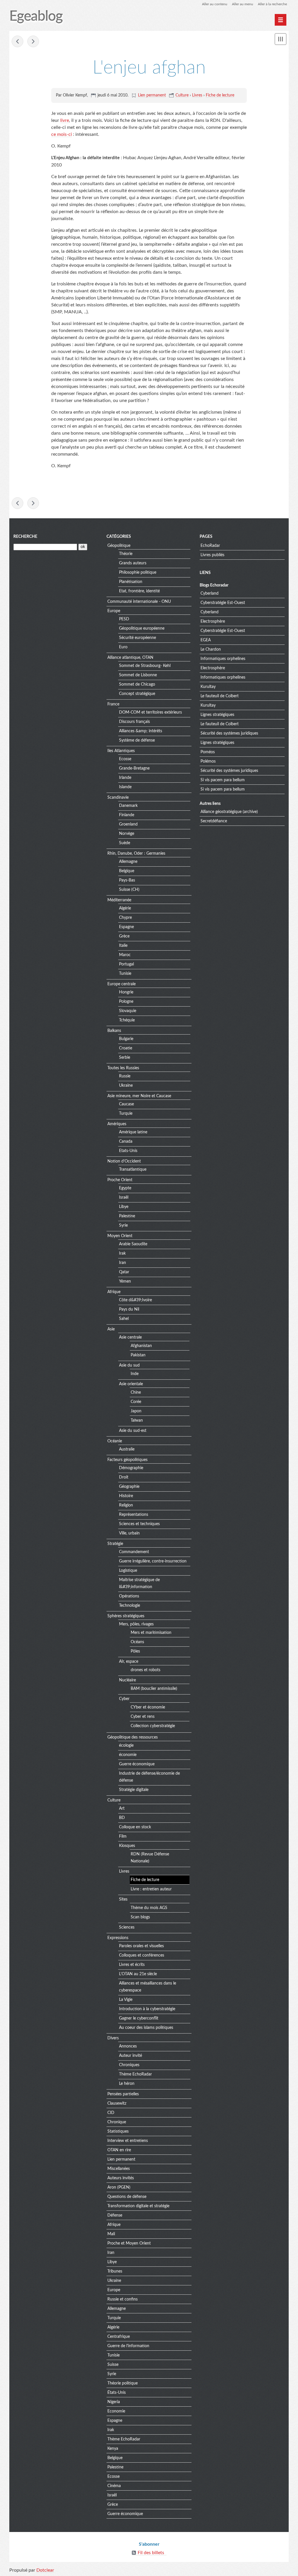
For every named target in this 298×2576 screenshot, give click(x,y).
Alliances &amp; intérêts (141, 731)
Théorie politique (123, 2383)
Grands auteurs (133, 563)
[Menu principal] (281, 20)
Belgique (127, 871)
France (113, 704)
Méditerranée (119, 900)
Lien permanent (152, 95)
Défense (115, 2215)
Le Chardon (211, 649)
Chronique (117, 2122)
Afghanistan (141, 1346)
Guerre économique (137, 1764)
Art (122, 1808)
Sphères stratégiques (126, 1616)
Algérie (125, 908)
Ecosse (125, 759)
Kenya (113, 2449)
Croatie (126, 1048)
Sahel (124, 1319)
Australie (127, 1449)
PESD (124, 619)
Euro (123, 647)
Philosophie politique (138, 573)
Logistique (128, 1571)
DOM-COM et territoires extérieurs (150, 712)
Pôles (135, 1651)
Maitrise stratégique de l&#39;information (139, 1583)
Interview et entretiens (128, 2141)
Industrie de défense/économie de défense (149, 1777)
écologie (126, 1746)
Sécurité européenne (138, 638)
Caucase (126, 1104)
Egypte (125, 1188)
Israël (124, 1197)
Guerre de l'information (128, 2346)
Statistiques (118, 2131)
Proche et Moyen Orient (129, 2243)
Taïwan (137, 1420)
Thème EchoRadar (135, 2074)
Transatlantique (133, 1170)
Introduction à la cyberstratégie (147, 2009)
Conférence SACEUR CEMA (33, 41)
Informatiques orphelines (223, 659)
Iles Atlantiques (121, 751)
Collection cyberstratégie (153, 1726)
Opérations (129, 1596)
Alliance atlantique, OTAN (130, 658)
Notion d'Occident (124, 1161)
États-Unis (117, 2393)
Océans (137, 1642)
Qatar (124, 1272)
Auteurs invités (121, 2178)
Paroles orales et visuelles (141, 1946)
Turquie (126, 1114)
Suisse (113, 2365)
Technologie (130, 1606)
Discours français (134, 722)
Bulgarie (126, 1039)
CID (111, 2113)
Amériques (117, 1124)
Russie (125, 1076)
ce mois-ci (62, 134)
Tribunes (115, 2271)
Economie (116, 2411)
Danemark (128, 806)
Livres (197, 95)
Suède (125, 843)
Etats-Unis (128, 1151)
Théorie (126, 554)
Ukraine (126, 1086)
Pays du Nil (129, 1309)
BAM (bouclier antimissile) (154, 1689)
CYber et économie (148, 1707)
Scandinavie (118, 798)
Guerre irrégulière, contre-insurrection (153, 1561)
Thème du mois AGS (149, 1908)
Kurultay (208, 687)
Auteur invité (131, 2056)
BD (122, 1818)
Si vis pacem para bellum (223, 780)
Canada (126, 1142)
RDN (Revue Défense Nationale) (150, 1858)
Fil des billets (151, 2553)
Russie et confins (123, 2299)
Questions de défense (127, 2197)
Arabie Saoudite (133, 1244)
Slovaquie (128, 1011)
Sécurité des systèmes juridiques (229, 733)
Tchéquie (127, 1020)
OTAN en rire (119, 2150)
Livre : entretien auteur (151, 1889)
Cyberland (210, 593)
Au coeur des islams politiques (146, 2028)
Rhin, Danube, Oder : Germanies (136, 854)
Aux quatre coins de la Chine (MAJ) (17, 41)
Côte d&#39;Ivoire (135, 1300)
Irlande (125, 778)
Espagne (126, 927)
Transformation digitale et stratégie (138, 2206)
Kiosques (127, 1846)
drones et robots (146, 1670)
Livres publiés (212, 555)
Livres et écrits (132, 1965)
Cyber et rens (143, 1717)
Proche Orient (120, 1180)
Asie (111, 1329)
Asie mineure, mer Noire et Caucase (139, 1096)
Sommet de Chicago (137, 684)
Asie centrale (130, 1337)
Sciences (127, 1927)
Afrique (114, 1292)
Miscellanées (119, 2169)
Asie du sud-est (133, 1431)
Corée (136, 1402)
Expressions (118, 1938)
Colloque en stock (135, 1827)
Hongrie (126, 992)
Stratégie (115, 1544)
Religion (126, 1505)
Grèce (124, 936)
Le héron (127, 2084)
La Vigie (126, 2000)
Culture (182, 95)
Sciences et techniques (139, 1524)
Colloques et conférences (142, 1955)
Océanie (115, 1441)
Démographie (131, 1468)
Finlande (127, 815)
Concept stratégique (137, 694)
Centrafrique (119, 2337)
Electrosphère (213, 621)
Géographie (129, 1487)
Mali (111, 2234)
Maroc (125, 955)
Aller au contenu (215, 4)
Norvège (127, 834)
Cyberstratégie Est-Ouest (223, 603)
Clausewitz (117, 2103)
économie (128, 1755)
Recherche (25, 537)
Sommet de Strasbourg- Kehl (145, 666)
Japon (136, 1411)
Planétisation (131, 582)
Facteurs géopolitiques (127, 1460)
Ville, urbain (129, 1533)
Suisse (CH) (129, 890)
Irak (122, 1253)
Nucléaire (127, 1680)
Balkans (114, 1031)
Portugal (126, 964)
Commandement (134, 1552)
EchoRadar (210, 546)
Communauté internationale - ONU (139, 602)
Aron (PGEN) (119, 2187)
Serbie (125, 1058)
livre (65, 120)
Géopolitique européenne (142, 628)
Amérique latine (133, 1132)
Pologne (126, 1002)
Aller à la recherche (272, 4)
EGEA (206, 640)
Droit (124, 1477)
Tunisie (125, 974)
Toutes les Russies (123, 1068)
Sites (123, 1899)
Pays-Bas (127, 880)
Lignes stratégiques (217, 715)
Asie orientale (131, 1384)
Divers (113, 2038)
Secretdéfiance (214, 821)
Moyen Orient (120, 1236)
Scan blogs (140, 1917)
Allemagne (128, 862)
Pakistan (138, 1355)
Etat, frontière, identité (139, 591)
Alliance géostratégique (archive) (229, 812)
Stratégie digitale (134, 1790)
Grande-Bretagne (134, 768)
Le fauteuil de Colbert (220, 696)
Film (123, 1836)
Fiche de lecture (220, 95)
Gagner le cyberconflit (139, 2018)
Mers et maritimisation (151, 1633)
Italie (123, 946)
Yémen (125, 1281)
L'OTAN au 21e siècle (138, 1974)
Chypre (125, 918)
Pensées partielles (123, 2094)
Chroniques (129, 2065)
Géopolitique (119, 546)
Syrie (123, 1225)
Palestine (127, 1216)
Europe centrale (121, 984)
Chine (136, 1393)
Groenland (128, 824)
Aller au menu (243, 4)
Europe (114, 611)
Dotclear (45, 2570)
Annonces (128, 2046)
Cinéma (114, 2486)
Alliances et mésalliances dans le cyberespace (148, 1987)
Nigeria (114, 2402)
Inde (135, 1374)
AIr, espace (129, 1662)
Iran (123, 1263)
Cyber (124, 1699)
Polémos (208, 761)
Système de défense (137, 740)
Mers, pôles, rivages (136, 1624)
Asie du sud (129, 1365)
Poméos (208, 752)
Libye (124, 1207)
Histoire (126, 1496)
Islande (125, 787)
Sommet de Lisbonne (138, 675)
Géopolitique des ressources (133, 1737)
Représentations (134, 1515)
